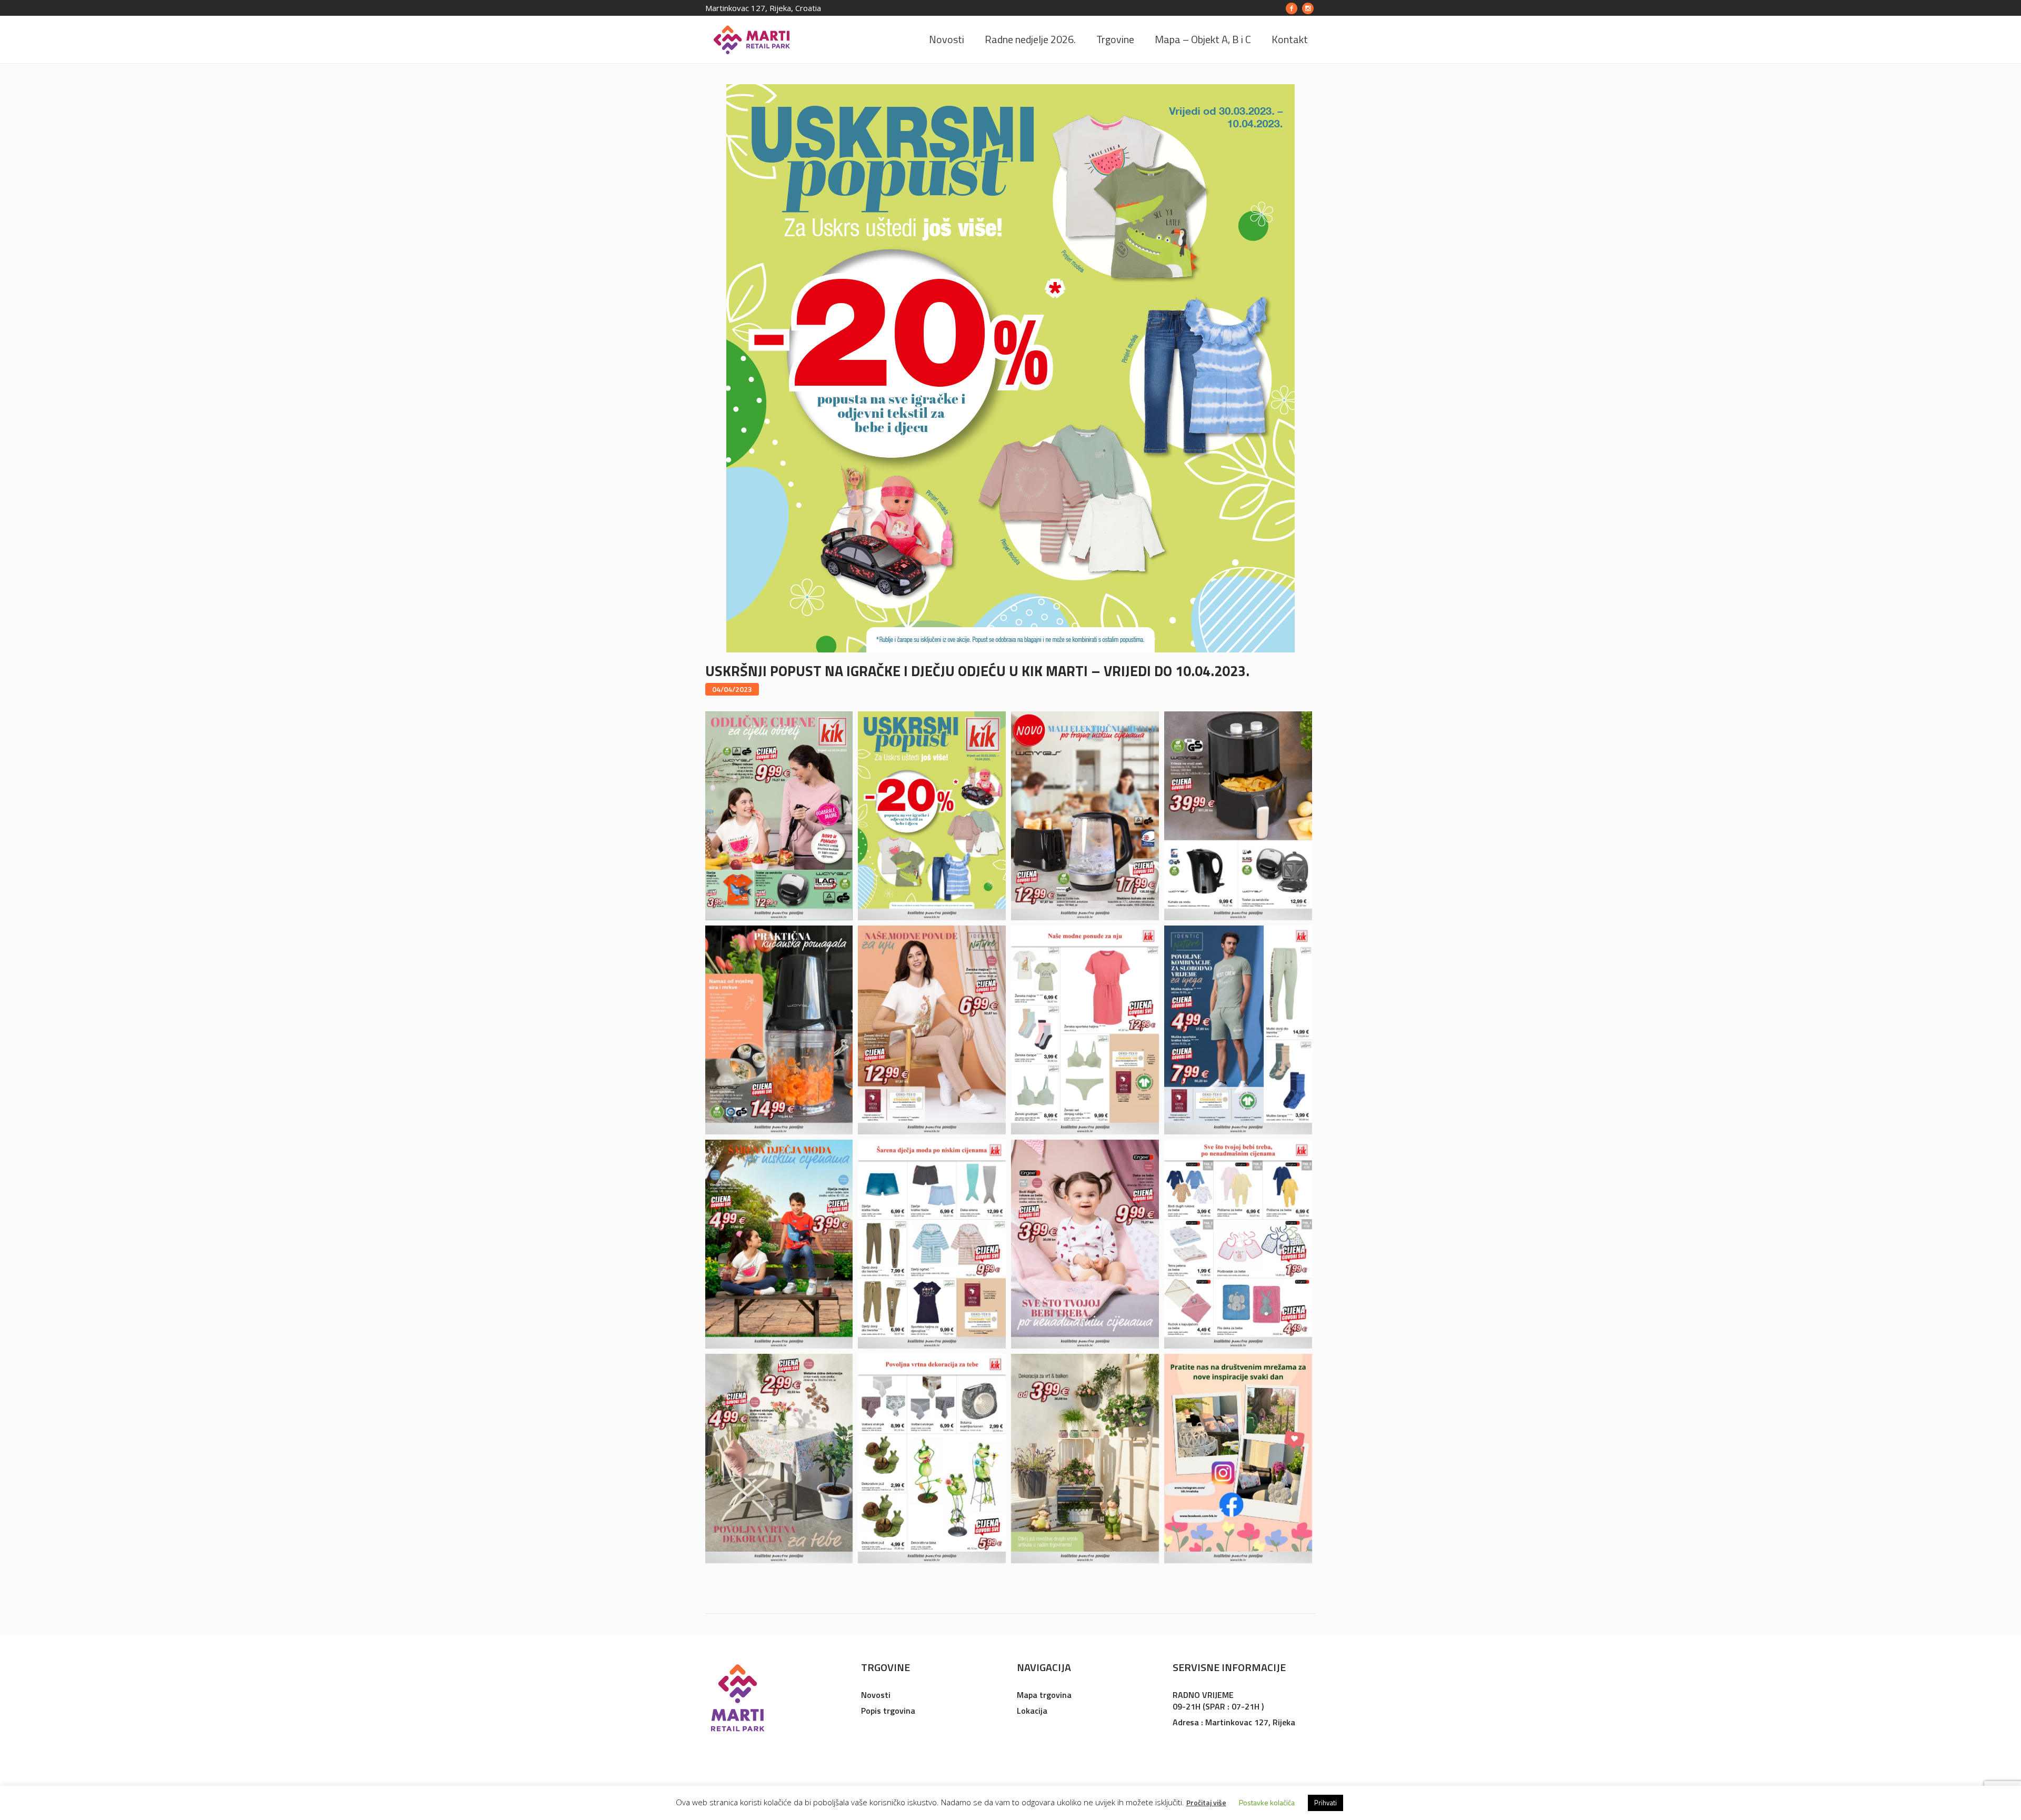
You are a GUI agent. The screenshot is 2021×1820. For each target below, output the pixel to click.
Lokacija (1032, 1711)
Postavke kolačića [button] (1267, 1802)
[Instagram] (1308, 8)
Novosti (876, 1695)
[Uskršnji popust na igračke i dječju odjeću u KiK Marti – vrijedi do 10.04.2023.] (1010, 368)
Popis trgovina (888, 1711)
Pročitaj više (1206, 1802)
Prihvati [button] (1325, 1803)
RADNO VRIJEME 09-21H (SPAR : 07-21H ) (1218, 1701)
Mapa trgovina (1044, 1695)
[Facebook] (1292, 8)
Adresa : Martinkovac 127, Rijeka (1234, 1722)
